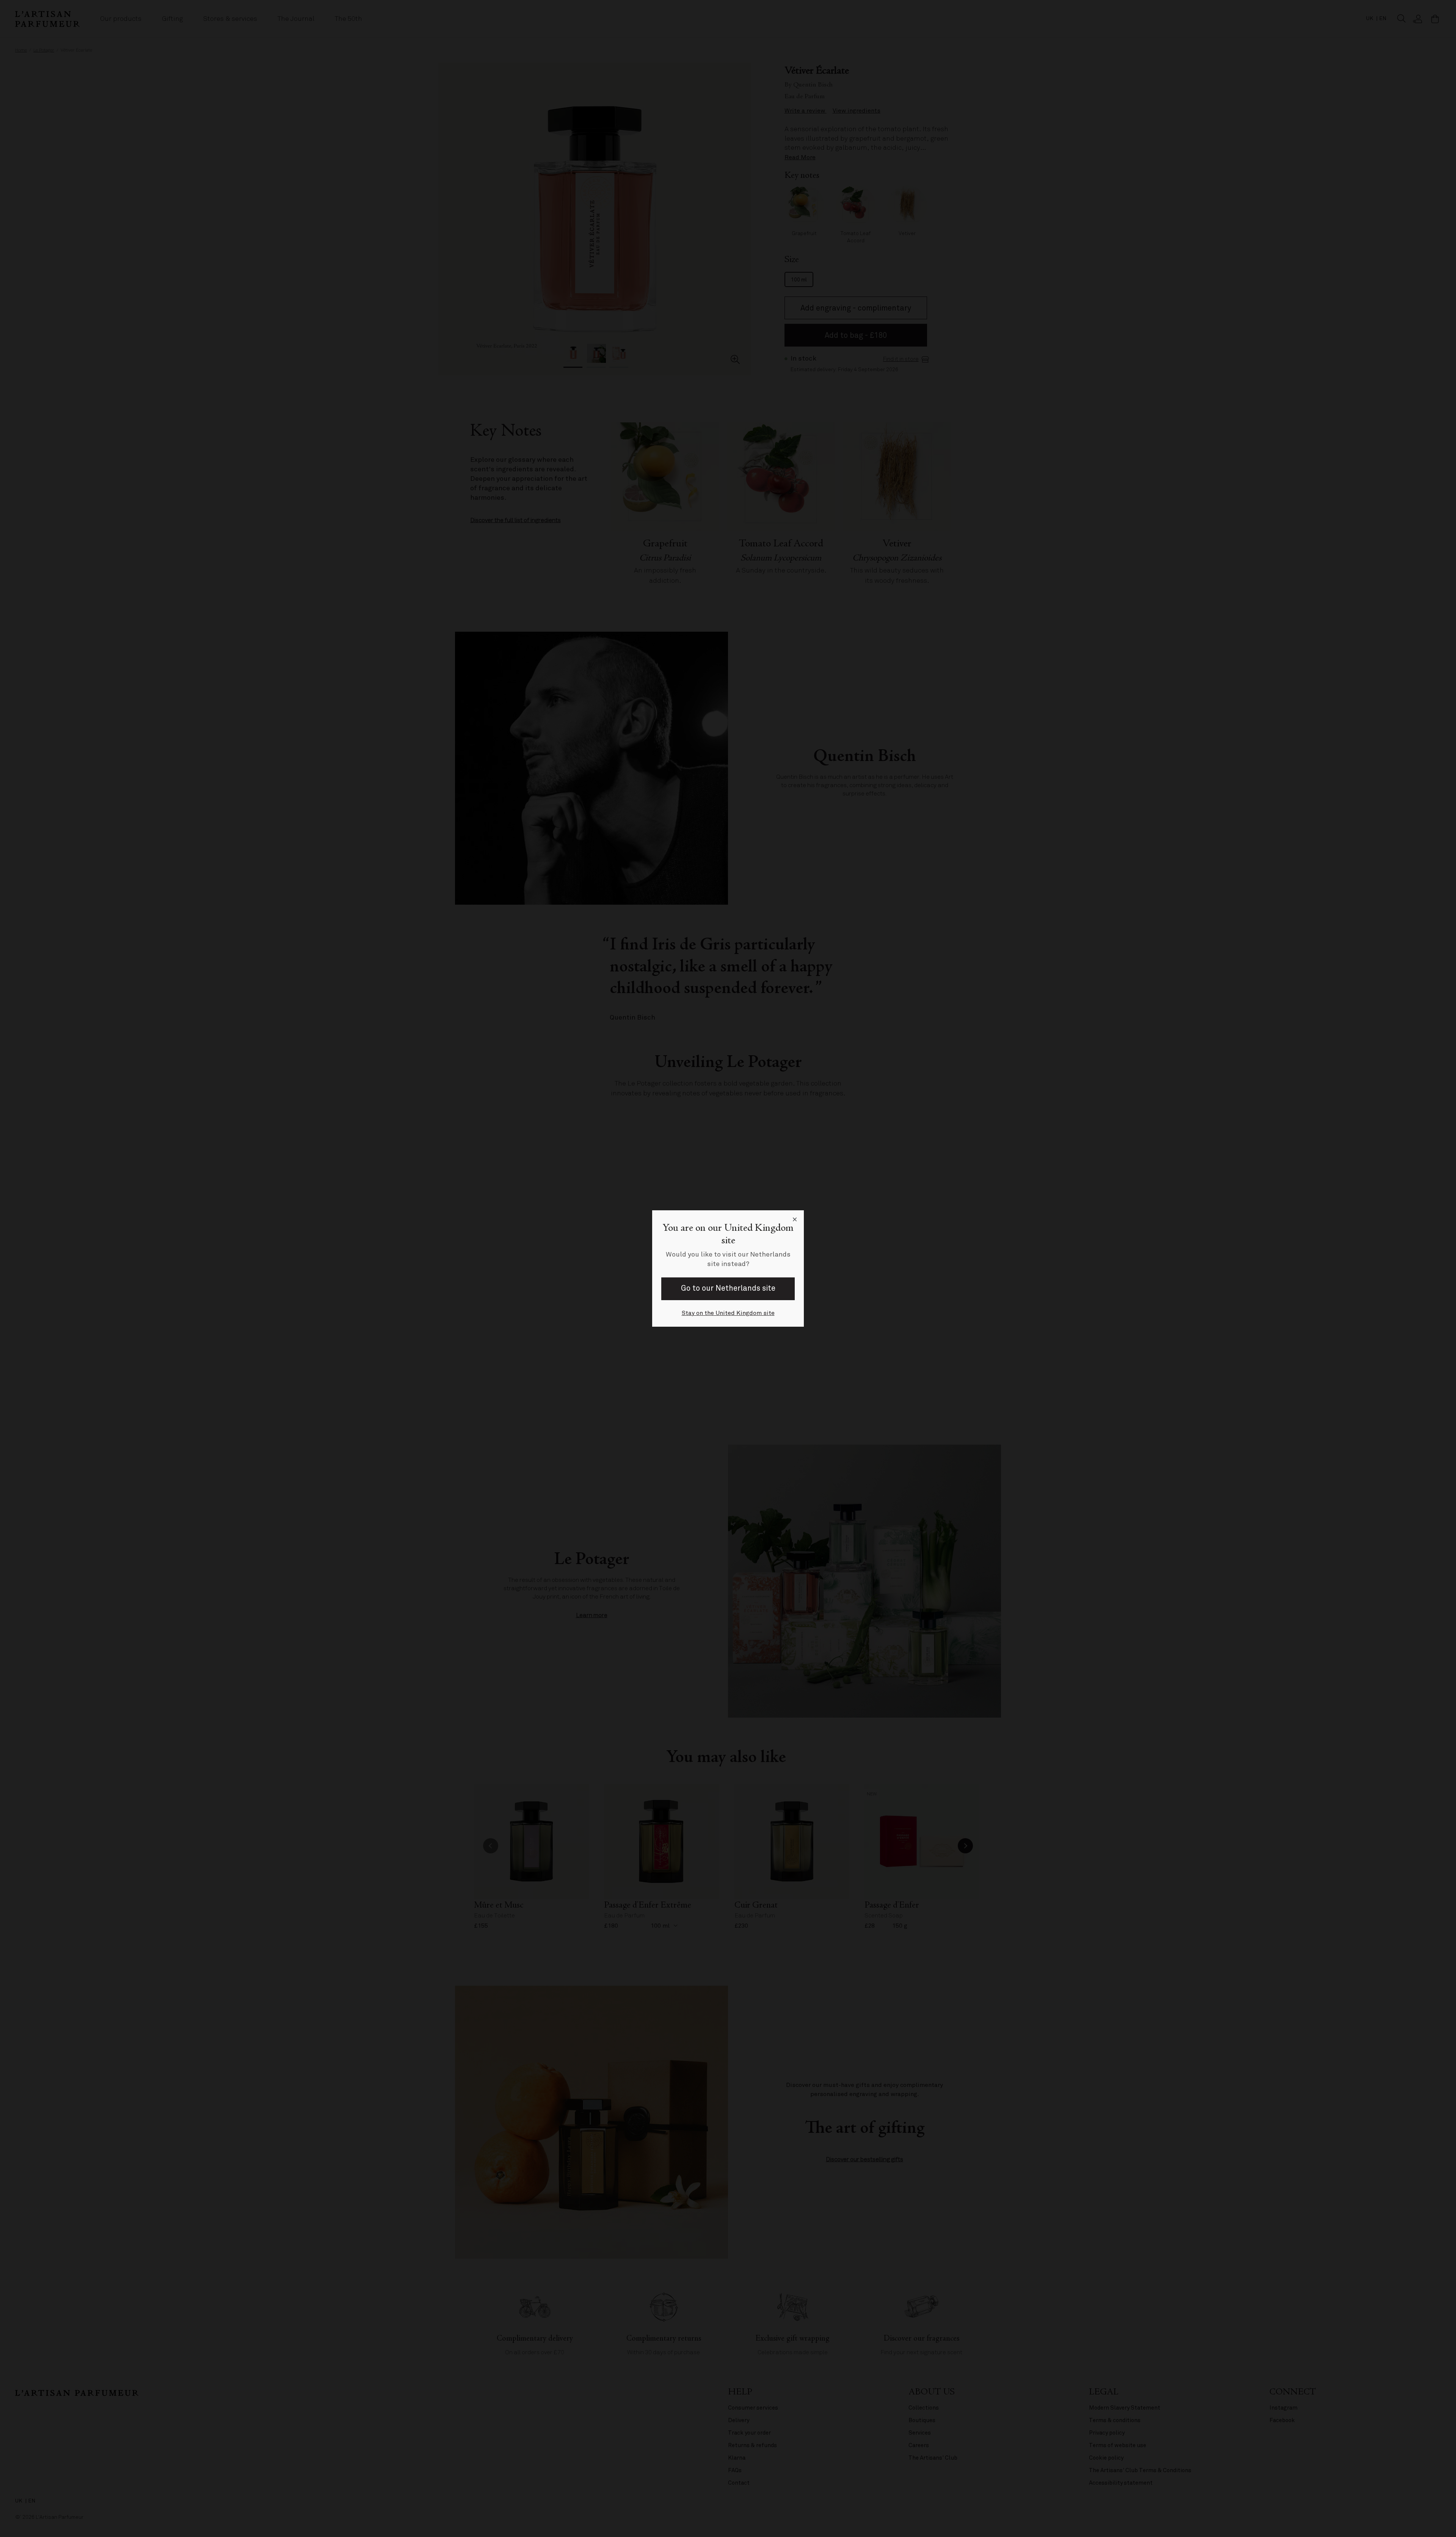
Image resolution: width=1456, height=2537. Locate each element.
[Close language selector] (795, 1219)
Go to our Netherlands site (728, 1288)
